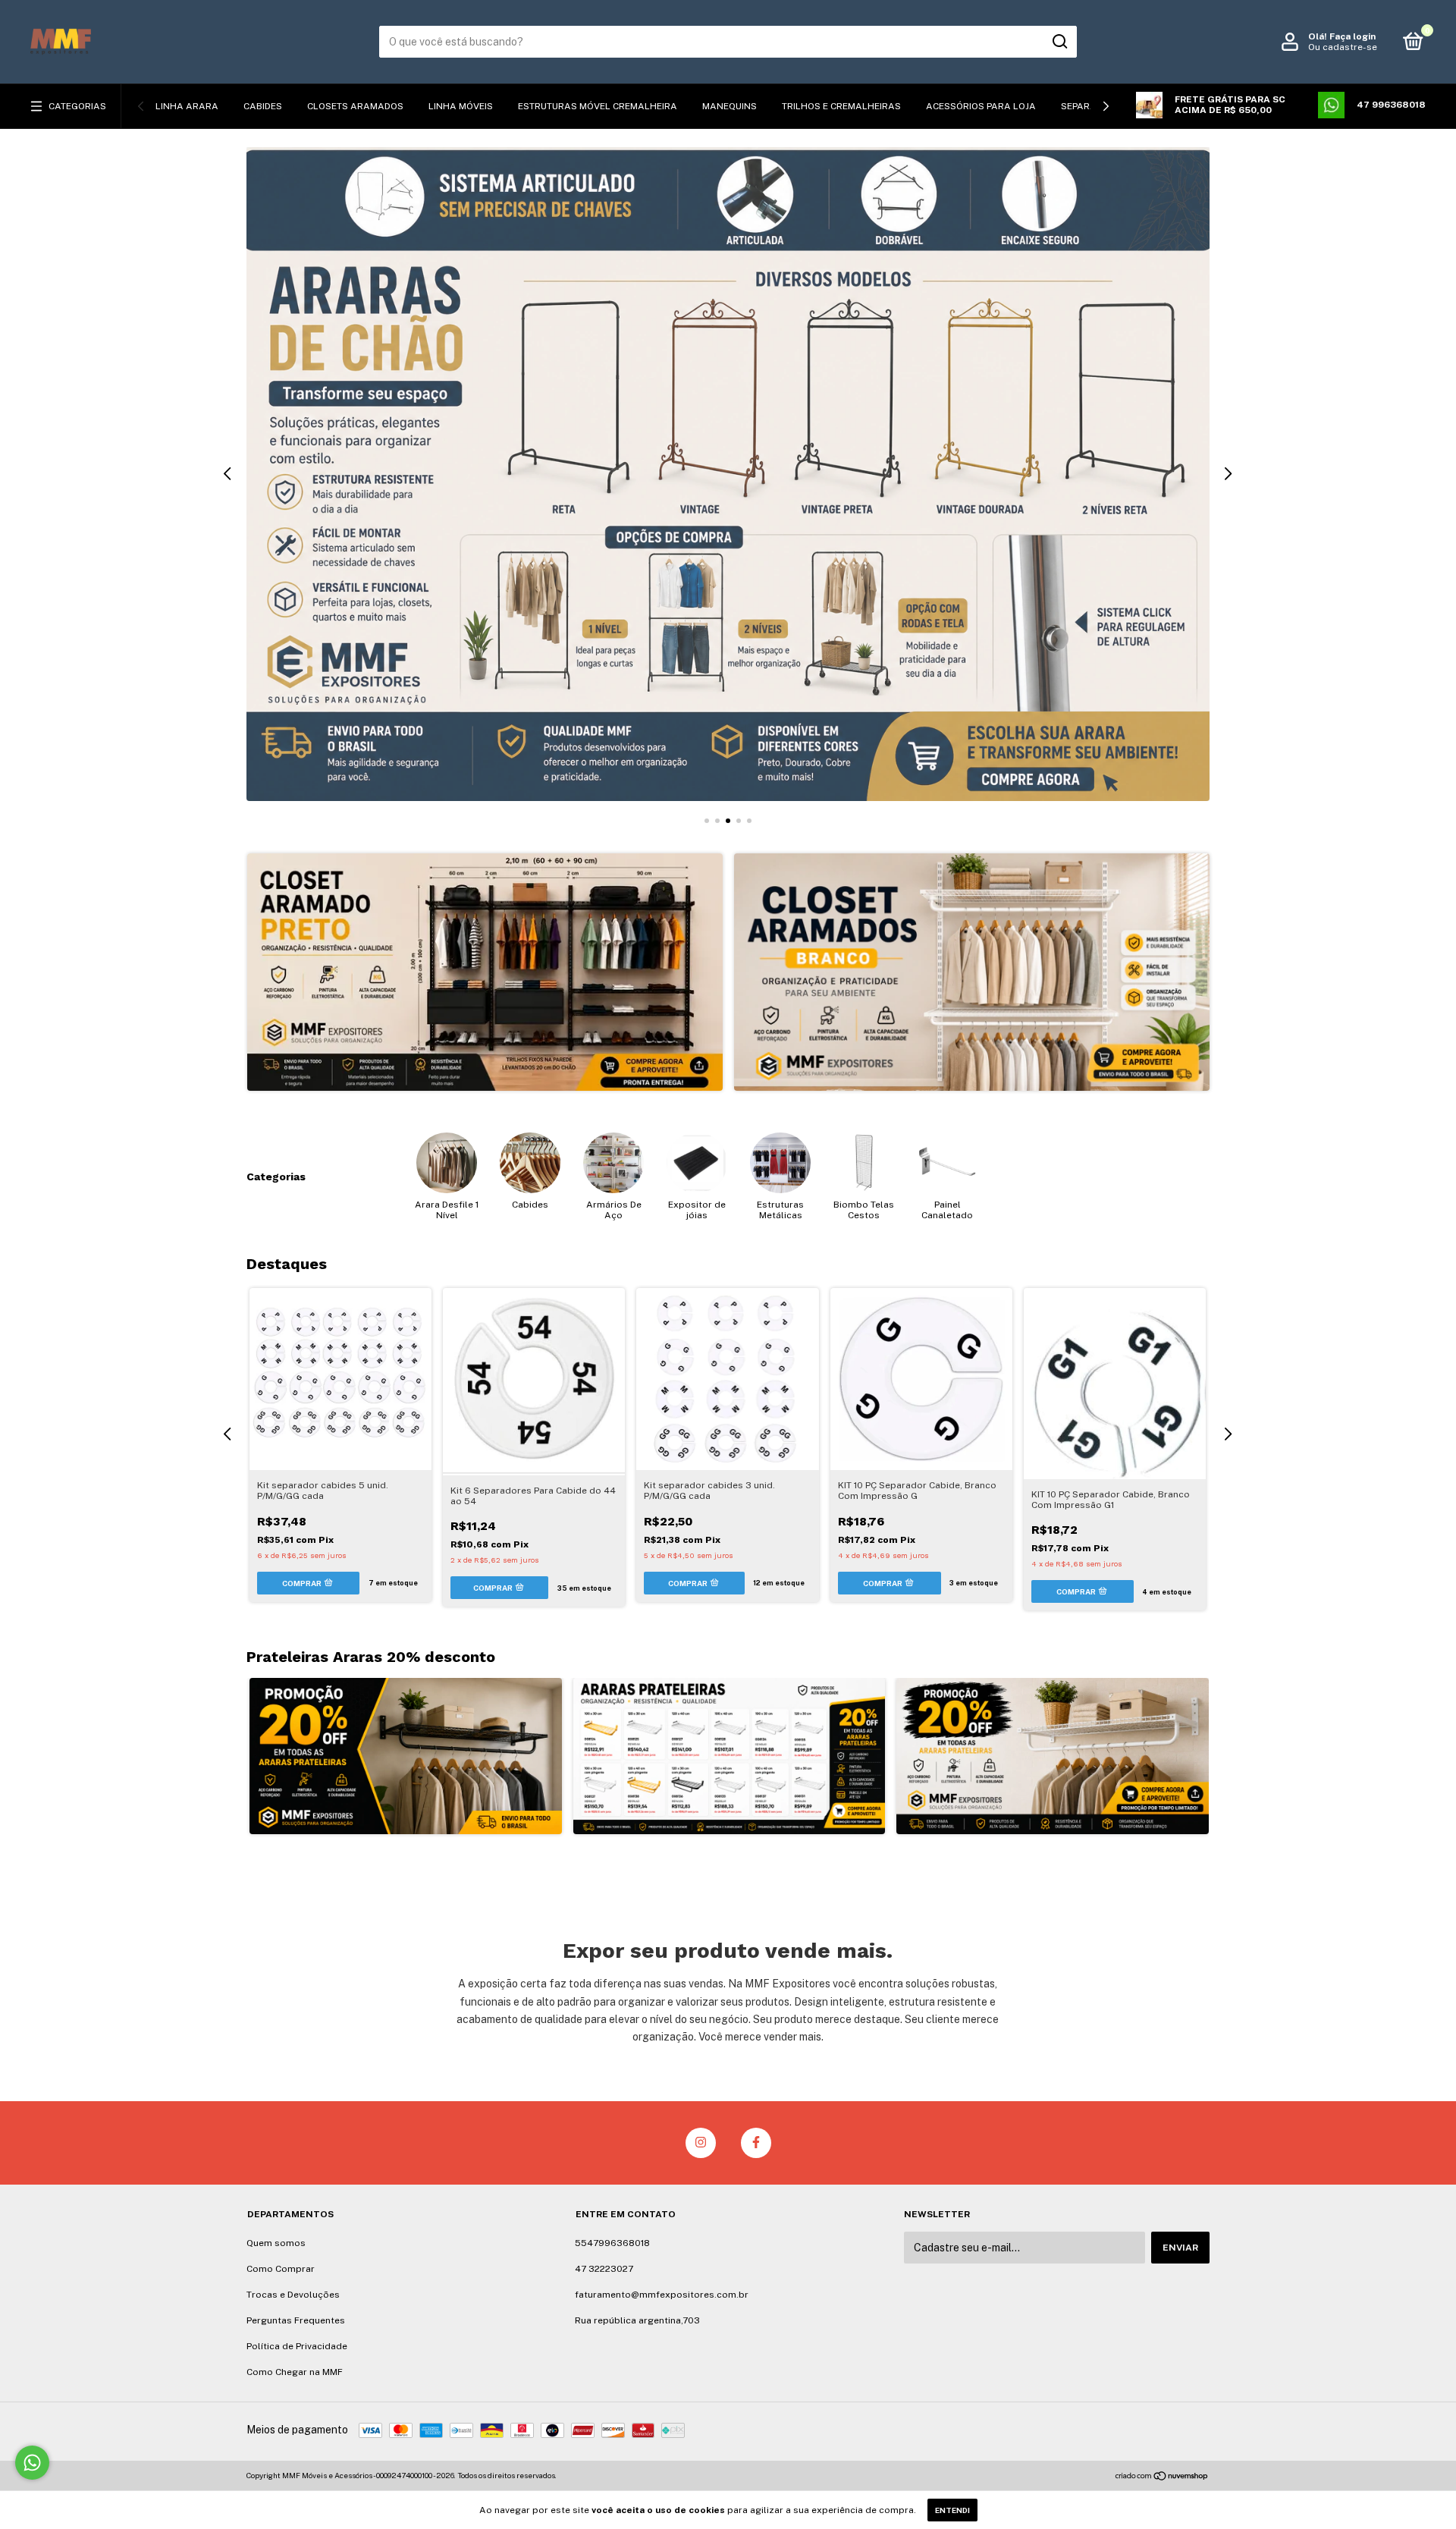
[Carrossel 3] (728, 474)
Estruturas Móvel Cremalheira (598, 106)
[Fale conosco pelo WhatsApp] (32, 2463)
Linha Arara (187, 106)
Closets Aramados (355, 106)
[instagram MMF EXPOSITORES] (701, 2143)
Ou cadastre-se (1343, 47)
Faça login (1352, 36)
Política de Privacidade (297, 2346)
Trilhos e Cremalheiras (841, 106)
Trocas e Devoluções (293, 2295)
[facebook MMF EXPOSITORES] (756, 2143)
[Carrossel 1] (485, 972)
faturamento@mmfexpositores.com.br (662, 2295)
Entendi (952, 2510)
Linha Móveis (461, 106)
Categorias (77, 106)
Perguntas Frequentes (296, 2320)
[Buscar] (1059, 42)
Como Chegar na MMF (295, 2372)
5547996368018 (612, 2243)
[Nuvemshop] (1162, 2477)
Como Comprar (281, 2269)
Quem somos (276, 2243)
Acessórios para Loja (981, 106)
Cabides (263, 106)
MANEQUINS (730, 106)
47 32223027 (604, 2269)
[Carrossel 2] (972, 972)
